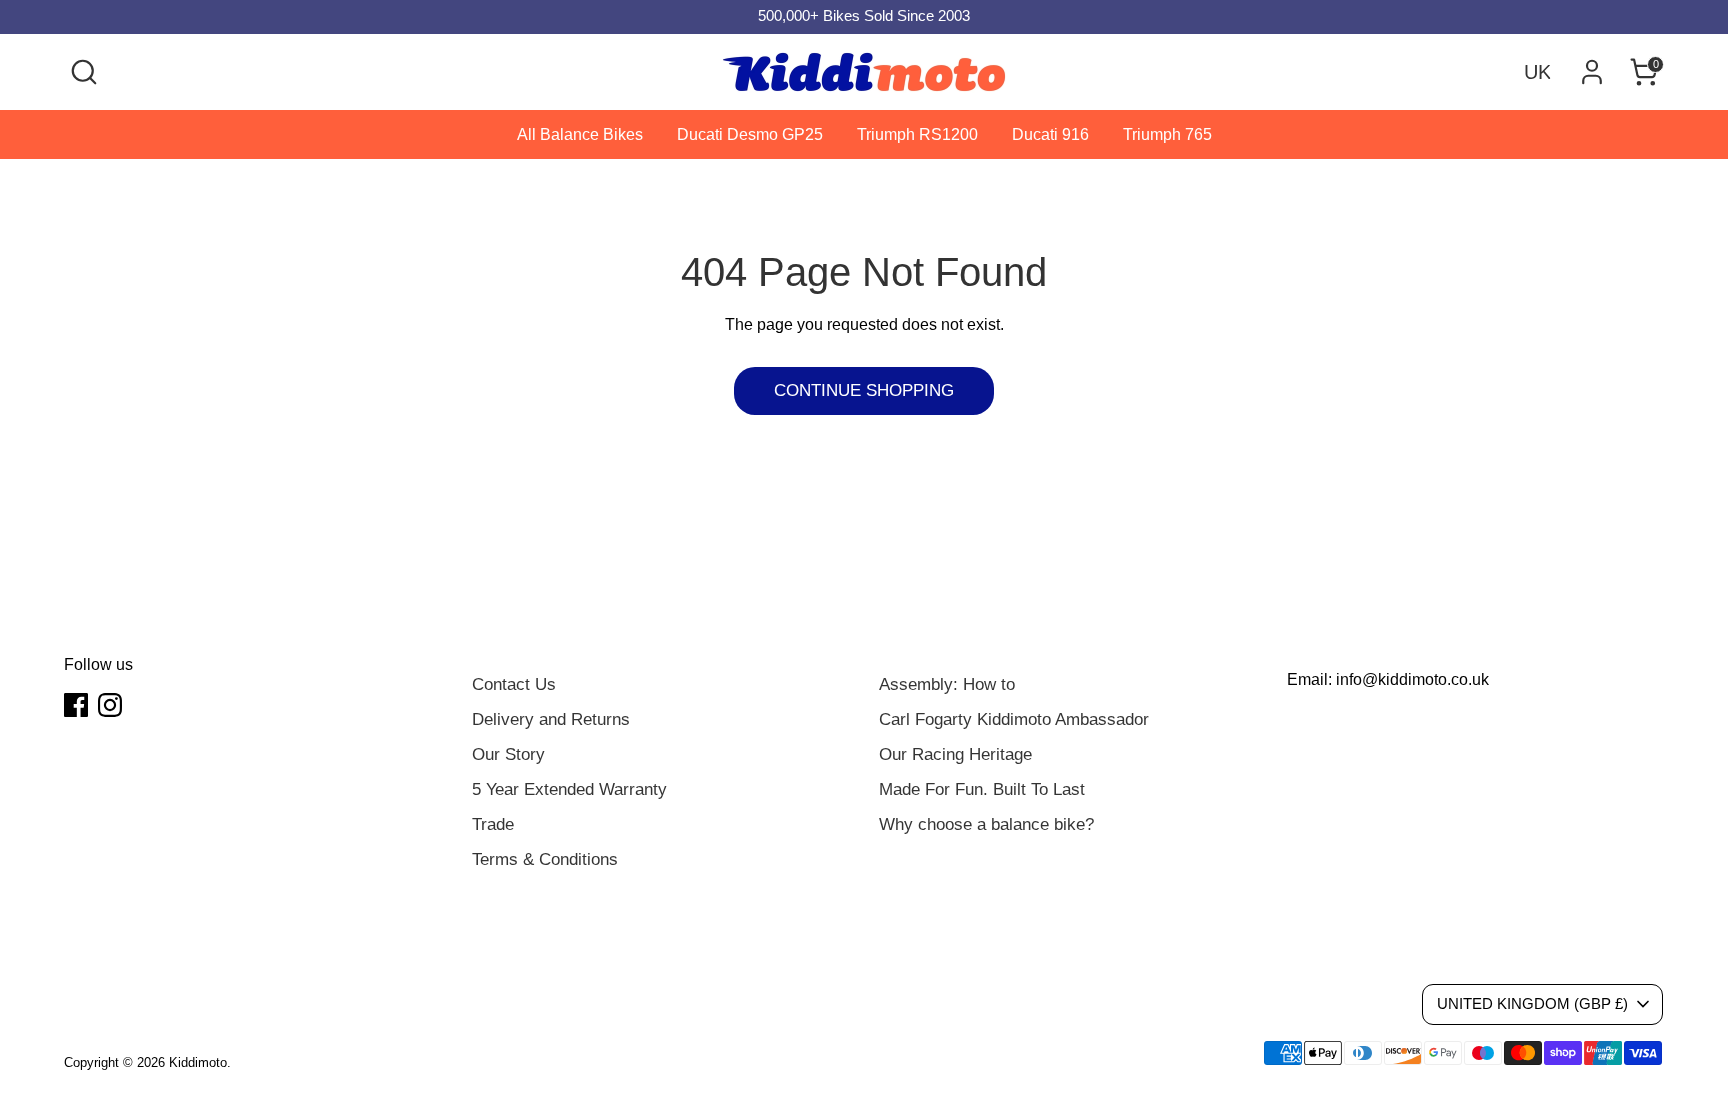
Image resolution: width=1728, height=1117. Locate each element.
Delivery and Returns (551, 719)
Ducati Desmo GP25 (750, 134)
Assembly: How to (947, 684)
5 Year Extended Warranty (569, 789)
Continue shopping (864, 390)
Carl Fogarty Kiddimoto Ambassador (1014, 719)
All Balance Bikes (580, 134)
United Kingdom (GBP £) (1532, 1004)
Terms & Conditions (545, 859)
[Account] (1592, 72)
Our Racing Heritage (955, 754)
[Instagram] (110, 705)
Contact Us (514, 684)
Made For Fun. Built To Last (982, 789)
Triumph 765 (1167, 134)
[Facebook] (76, 705)
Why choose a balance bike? (986, 824)
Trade (493, 824)
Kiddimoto (198, 1062)
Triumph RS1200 (917, 134)
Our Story (508, 754)
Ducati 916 (1050, 134)
